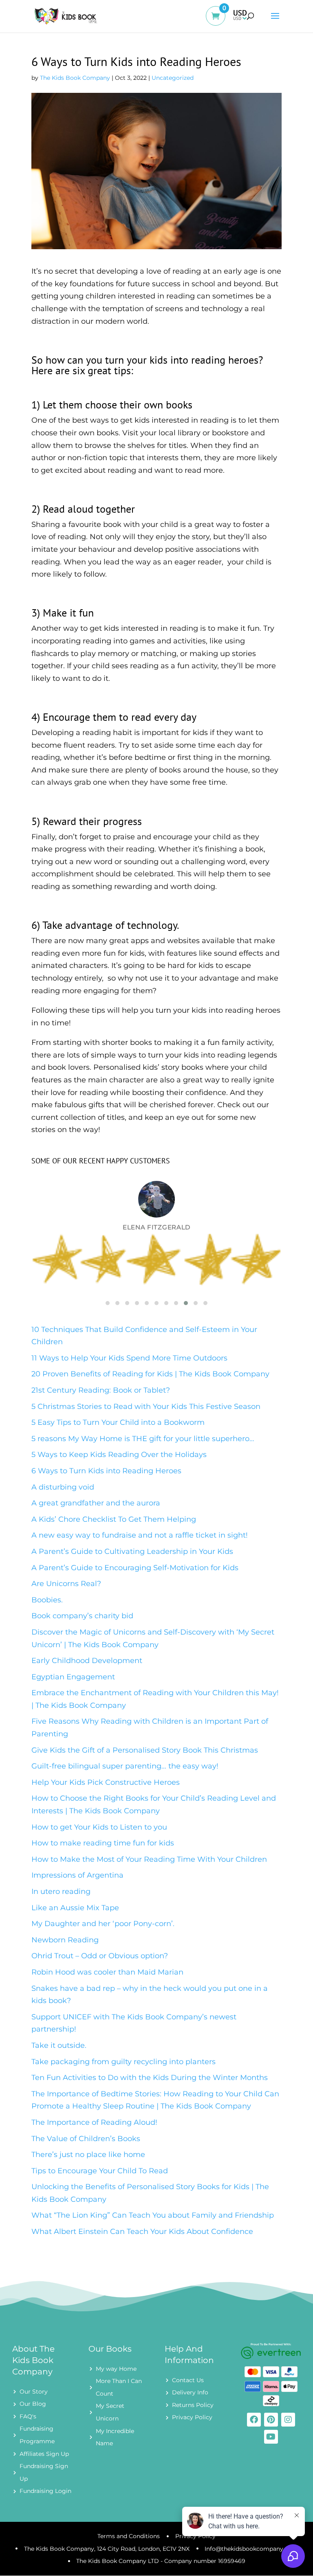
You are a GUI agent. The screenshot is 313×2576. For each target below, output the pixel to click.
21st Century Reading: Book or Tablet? (101, 1390)
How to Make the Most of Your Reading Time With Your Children (149, 1859)
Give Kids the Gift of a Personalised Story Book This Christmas (145, 1750)
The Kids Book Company (75, 78)
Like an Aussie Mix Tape (75, 1908)
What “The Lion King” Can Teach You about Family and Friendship (153, 2215)
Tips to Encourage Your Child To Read (100, 2171)
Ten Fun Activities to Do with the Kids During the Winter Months (150, 2078)
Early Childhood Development (87, 1661)
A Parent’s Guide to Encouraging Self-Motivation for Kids (135, 1568)
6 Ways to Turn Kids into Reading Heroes (106, 1471)
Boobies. (47, 1600)
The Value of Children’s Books (86, 2139)
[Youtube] (271, 2437)
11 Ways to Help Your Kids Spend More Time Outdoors (129, 1358)
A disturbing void (63, 1487)
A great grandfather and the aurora (96, 1503)
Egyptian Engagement (73, 1677)
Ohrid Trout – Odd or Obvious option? (100, 1956)
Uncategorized (173, 78)
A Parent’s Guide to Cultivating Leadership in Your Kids (132, 1551)
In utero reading (61, 1891)
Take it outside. (59, 2045)
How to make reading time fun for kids (103, 1843)
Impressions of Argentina (77, 1875)
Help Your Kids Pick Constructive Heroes (106, 1782)
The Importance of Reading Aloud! (94, 2122)
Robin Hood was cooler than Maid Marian (107, 1972)
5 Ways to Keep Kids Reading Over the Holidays (119, 1455)
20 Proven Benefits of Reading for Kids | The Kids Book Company (150, 1374)
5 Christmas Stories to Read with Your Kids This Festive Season (146, 1406)
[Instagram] (288, 2420)
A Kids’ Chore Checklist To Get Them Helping (114, 1519)
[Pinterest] (271, 2420)
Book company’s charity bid (82, 1616)
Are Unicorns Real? (66, 1584)
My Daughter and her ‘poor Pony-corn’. (103, 1924)
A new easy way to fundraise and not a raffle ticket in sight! (140, 1535)
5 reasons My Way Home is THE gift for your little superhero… (143, 1439)
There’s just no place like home (88, 2155)
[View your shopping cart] (219, 22)
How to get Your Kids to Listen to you (99, 1827)
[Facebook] (254, 2420)
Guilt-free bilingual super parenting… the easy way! (125, 1766)
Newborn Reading (65, 1940)
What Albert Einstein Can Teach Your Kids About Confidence (142, 2232)
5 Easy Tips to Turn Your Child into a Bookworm (118, 1422)
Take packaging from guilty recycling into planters (123, 2062)
